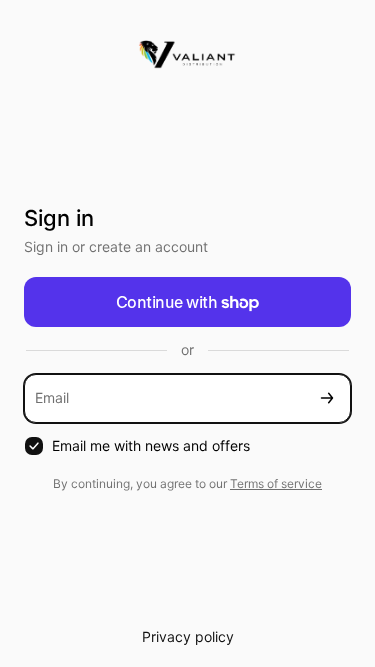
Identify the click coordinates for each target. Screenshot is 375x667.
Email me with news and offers (151, 445)
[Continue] (327, 398)
